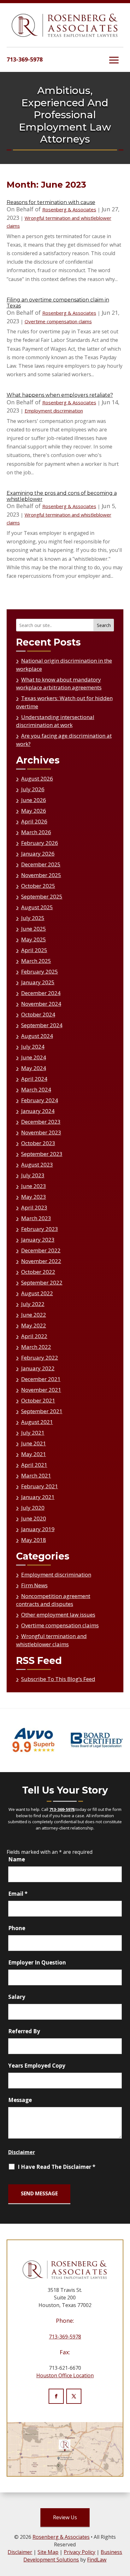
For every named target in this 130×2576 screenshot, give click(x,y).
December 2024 (41, 993)
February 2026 (40, 843)
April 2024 (34, 1079)
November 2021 (41, 1390)
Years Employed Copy (37, 2066)
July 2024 (33, 1047)
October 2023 (38, 1143)
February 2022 (40, 1358)
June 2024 (34, 1057)
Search (104, 625)
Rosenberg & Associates (69, 209)
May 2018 (34, 1540)
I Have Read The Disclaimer (56, 2167)
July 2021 (33, 1433)
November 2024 (41, 1004)
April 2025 (34, 950)
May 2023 (34, 1197)
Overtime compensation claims (58, 321)
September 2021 (42, 1411)
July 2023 (33, 1175)
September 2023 (42, 1154)
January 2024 (38, 1111)
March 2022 (36, 1347)
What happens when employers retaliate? (60, 395)
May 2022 (34, 1325)
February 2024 (40, 1100)
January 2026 (38, 854)
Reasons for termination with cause (51, 202)
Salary (17, 1997)
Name (17, 1859)
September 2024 (42, 1025)
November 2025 (41, 875)
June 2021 (34, 1443)
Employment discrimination (54, 411)
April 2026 (34, 821)
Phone (17, 1928)
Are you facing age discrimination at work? (64, 740)
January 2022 (38, 1368)
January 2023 (38, 1240)
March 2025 (36, 961)
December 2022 (41, 1250)
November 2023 (41, 1132)
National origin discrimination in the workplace (64, 665)
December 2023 (41, 1122)
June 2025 (34, 929)
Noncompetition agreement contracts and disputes (53, 1600)
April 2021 (34, 1465)
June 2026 (34, 800)
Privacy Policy (80, 2552)
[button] (114, 60)
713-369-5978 (25, 59)
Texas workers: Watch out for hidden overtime (64, 702)
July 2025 (33, 918)
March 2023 (36, 1218)
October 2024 (38, 1014)
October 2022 (38, 1272)
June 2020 (34, 1518)
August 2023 (37, 1165)
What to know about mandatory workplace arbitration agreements (59, 684)
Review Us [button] (65, 2517)
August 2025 (37, 907)
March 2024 (36, 1089)
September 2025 (42, 896)
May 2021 (34, 1454)
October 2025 (38, 886)
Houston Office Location (65, 2375)
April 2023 (34, 1207)
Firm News (34, 1585)
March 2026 (36, 832)
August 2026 (37, 779)
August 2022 (37, 1293)
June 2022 (34, 1315)
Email (18, 1894)
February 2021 (40, 1486)
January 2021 (38, 1497)
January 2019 (38, 1529)
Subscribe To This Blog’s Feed (58, 1679)
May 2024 (34, 1068)
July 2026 (33, 789)
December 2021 (41, 1379)
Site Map (48, 2552)
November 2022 (41, 1261)
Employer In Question (37, 1962)
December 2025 (41, 864)
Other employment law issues (58, 1615)
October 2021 (38, 1400)
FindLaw (97, 2560)
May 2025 (34, 939)
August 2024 (37, 1036)
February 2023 (40, 1229)
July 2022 (33, 1304)
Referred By (24, 2031)
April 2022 (34, 1336)
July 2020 (33, 1508)
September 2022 (42, 1282)
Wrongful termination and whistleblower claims (51, 1640)
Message (20, 2100)
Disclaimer (22, 2152)
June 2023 (34, 1186)
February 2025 (40, 972)
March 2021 (36, 1475)
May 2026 (34, 811)
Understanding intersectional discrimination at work (55, 721)
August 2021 (37, 1422)
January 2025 (38, 982)
